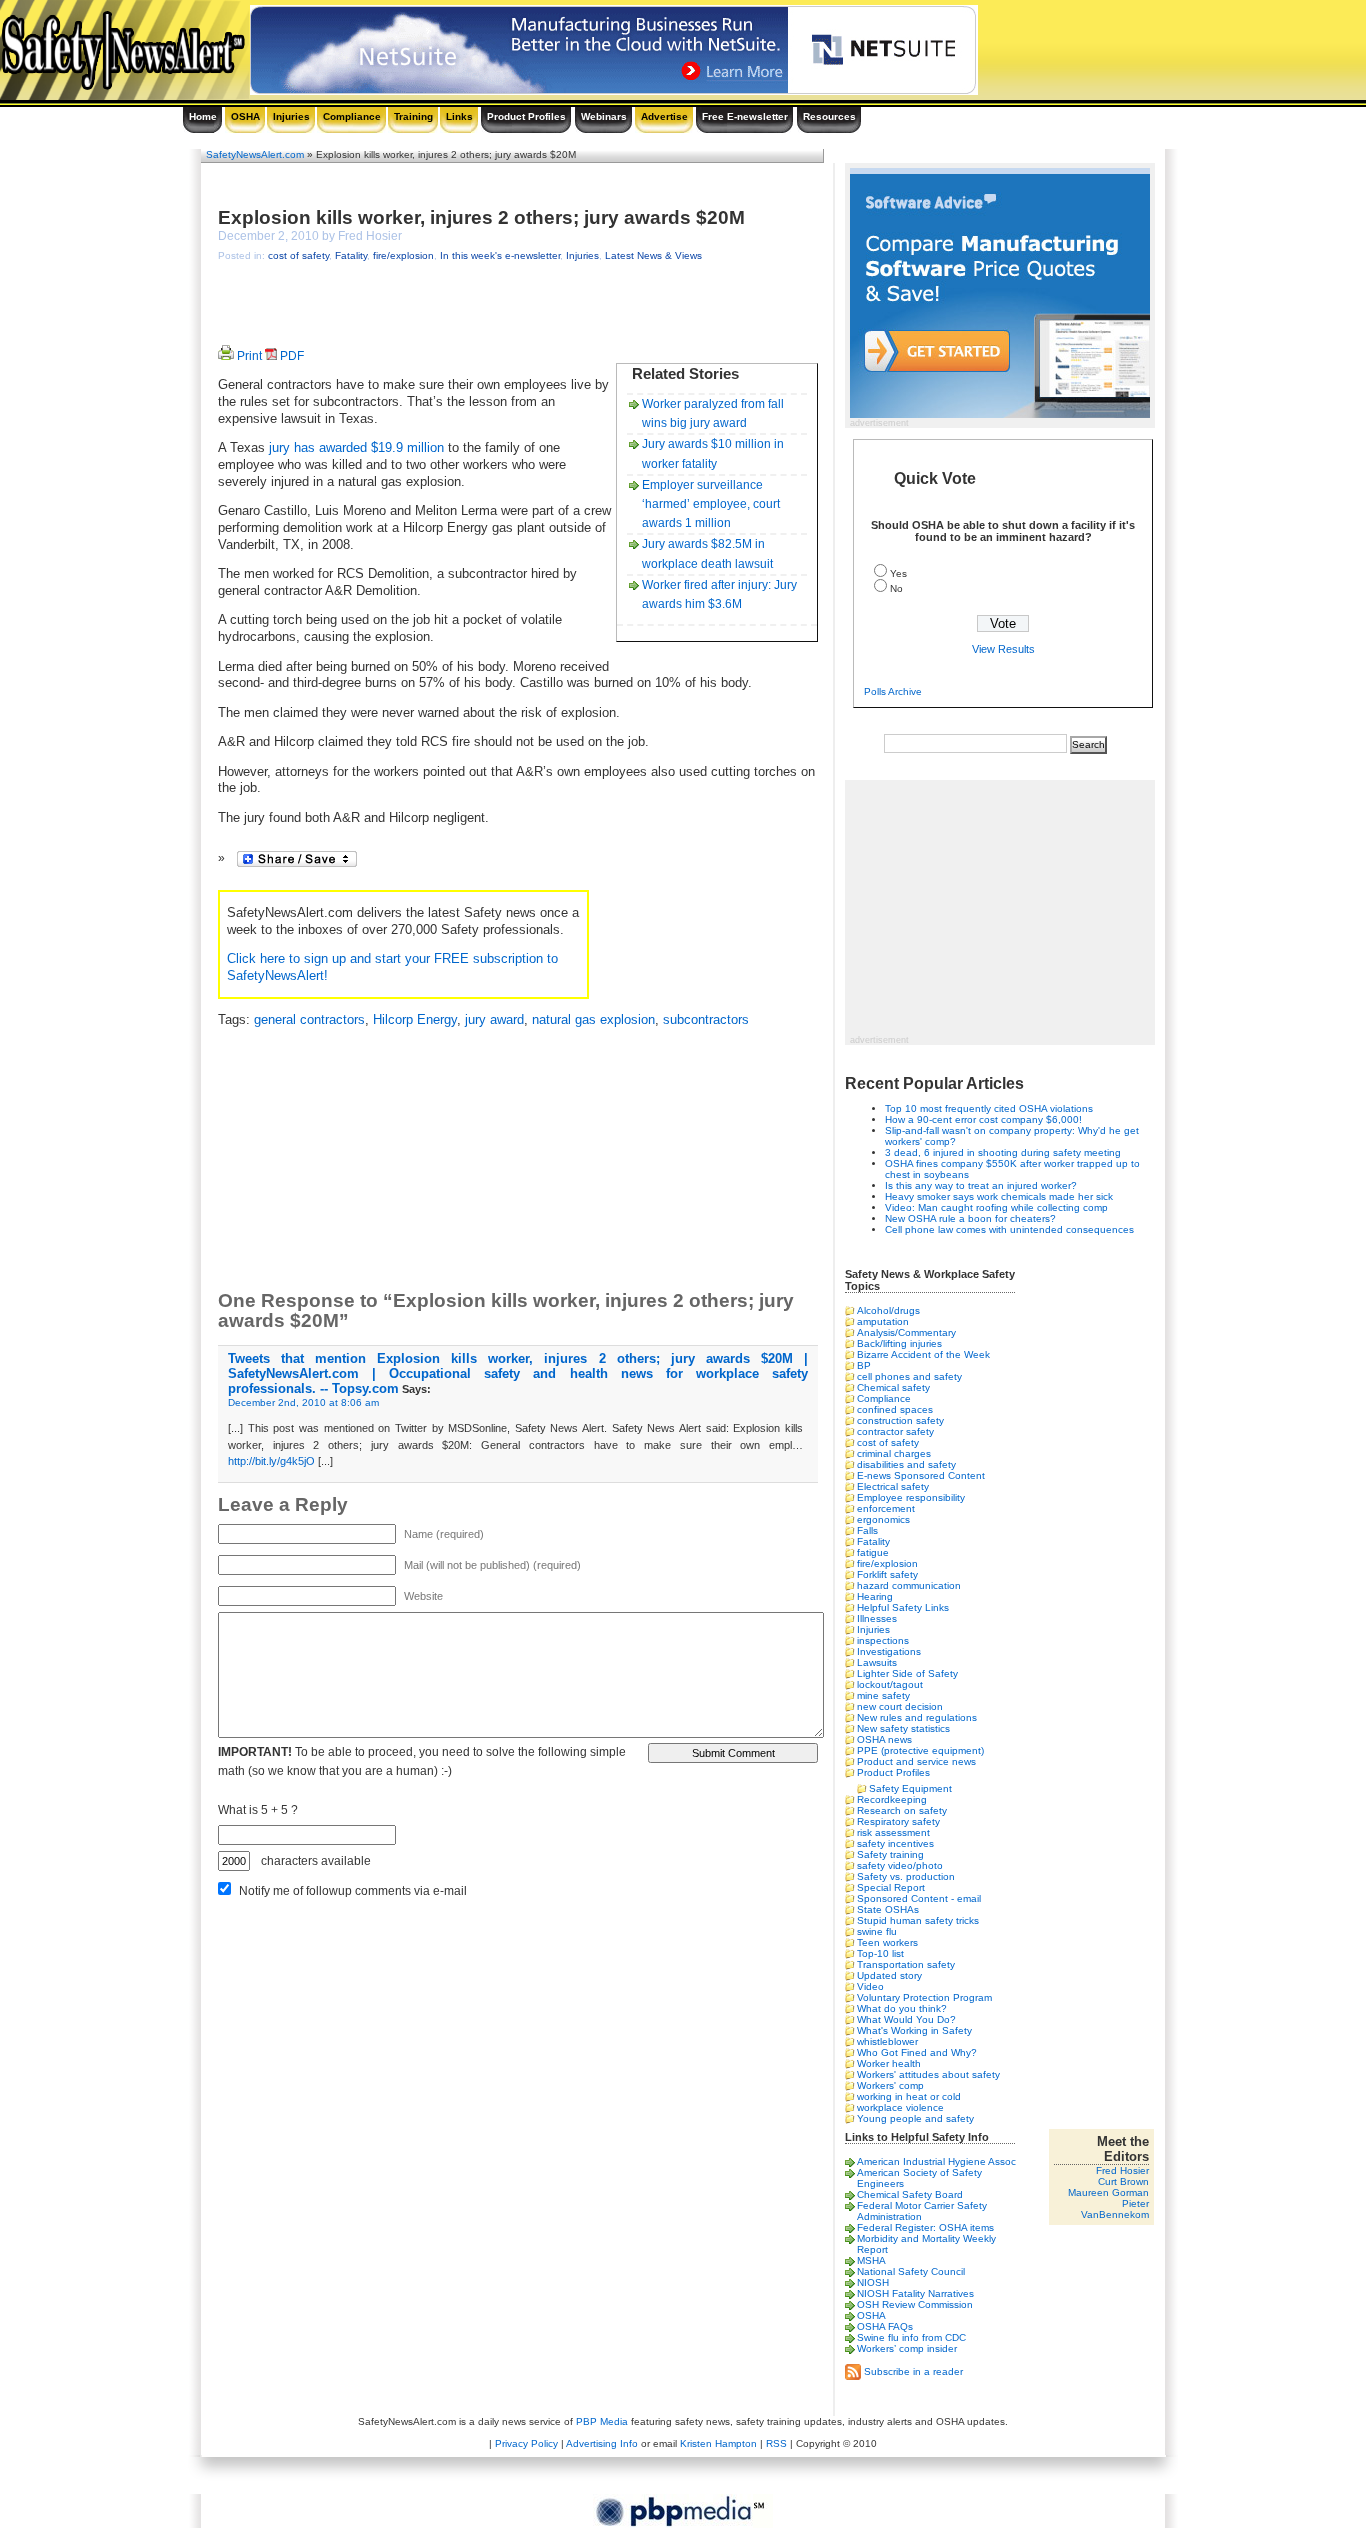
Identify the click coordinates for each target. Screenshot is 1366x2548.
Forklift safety (887, 1574)
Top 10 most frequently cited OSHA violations (989, 1108)
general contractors (309, 1020)
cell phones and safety (909, 1376)
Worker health (889, 2063)
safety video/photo (900, 1865)
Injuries (291, 116)
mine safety (883, 1695)
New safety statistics (903, 1728)
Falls (867, 1530)
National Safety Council (911, 2271)
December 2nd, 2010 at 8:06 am (303, 1402)
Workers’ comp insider (907, 2348)
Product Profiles (526, 116)
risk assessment (893, 1832)
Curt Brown (1123, 2181)
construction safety (900, 1420)
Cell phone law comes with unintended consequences (1009, 1229)
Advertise (664, 116)
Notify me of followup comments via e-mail (353, 1891)
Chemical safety (893, 1387)
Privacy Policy (526, 2443)
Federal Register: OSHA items (925, 2227)
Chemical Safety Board (910, 2194)
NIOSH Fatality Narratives (915, 2293)
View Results (1003, 649)
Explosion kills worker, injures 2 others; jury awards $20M (481, 217)
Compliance (352, 116)
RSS (776, 2443)
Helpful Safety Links (903, 1607)
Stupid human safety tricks (918, 1920)
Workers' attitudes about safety (928, 2074)
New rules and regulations (917, 1717)
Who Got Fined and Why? (917, 2052)
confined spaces (895, 1409)
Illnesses (877, 1618)
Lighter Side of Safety (907, 1673)
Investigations (889, 1651)
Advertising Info (602, 2443)
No (896, 588)
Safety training (890, 1854)
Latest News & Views (653, 255)
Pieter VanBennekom (1115, 2209)
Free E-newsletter (745, 116)
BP (864, 1365)
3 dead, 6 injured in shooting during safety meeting (1003, 1152)
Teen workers (887, 1942)
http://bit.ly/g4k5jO (271, 1461)
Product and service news (916, 1761)
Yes (898, 573)
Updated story (889, 1975)
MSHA (871, 2260)
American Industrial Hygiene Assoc (936, 2161)
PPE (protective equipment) (920, 1750)
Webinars (604, 116)
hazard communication (909, 1585)
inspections (883, 1640)
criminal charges (894, 1453)
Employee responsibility (911, 1497)
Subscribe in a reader (913, 2370)
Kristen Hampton (718, 2443)
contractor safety (895, 1431)
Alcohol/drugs (888, 1310)
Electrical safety (893, 1486)
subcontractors (706, 1020)
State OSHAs (888, 1909)
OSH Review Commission (915, 2304)
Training (413, 116)
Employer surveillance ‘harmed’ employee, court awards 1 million (711, 504)
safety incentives (895, 1843)
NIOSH (873, 2282)
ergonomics (883, 1519)
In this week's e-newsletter (500, 255)
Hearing (875, 1596)
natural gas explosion (593, 1020)
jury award (494, 1020)
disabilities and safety (906, 1464)
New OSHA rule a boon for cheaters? (970, 1218)
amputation (883, 1321)
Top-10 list (880, 1953)
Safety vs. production (906, 1876)
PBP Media (602, 2421)
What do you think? (902, 2008)
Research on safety (902, 1810)
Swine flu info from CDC (911, 2337)
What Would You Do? (906, 2019)
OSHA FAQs (885, 2326)
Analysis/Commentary (906, 1332)
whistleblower (887, 2041)
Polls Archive (893, 691)
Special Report (891, 1887)
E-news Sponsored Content (921, 1475)
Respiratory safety (898, 1821)
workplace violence (900, 2107)
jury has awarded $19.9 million (356, 448)
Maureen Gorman (1108, 2192)
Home (203, 116)
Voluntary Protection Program (924, 1997)
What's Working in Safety (914, 2030)
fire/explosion (403, 255)
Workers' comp (890, 2085)
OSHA (245, 116)
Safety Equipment (910, 1788)
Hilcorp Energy (415, 1020)
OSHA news (884, 1739)
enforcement (886, 1508)
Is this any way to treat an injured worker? (981, 1185)
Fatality (351, 255)
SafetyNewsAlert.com (255, 154)
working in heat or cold (909, 2096)
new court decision (900, 1706)
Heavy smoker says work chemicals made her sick (999, 1196)
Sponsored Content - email (919, 1898)
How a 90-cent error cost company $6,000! (983, 1119)
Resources (829, 116)
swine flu (877, 1931)
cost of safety (298, 255)
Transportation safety (906, 1964)
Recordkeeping (892, 1799)
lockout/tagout (890, 1684)
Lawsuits (877, 1662)
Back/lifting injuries (899, 1343)
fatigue (873, 1552)
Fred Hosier (1122, 2170)
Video (870, 1986)
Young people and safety (915, 2118)
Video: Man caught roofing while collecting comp (996, 1207)
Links (459, 116)
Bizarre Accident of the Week (923, 1354)
